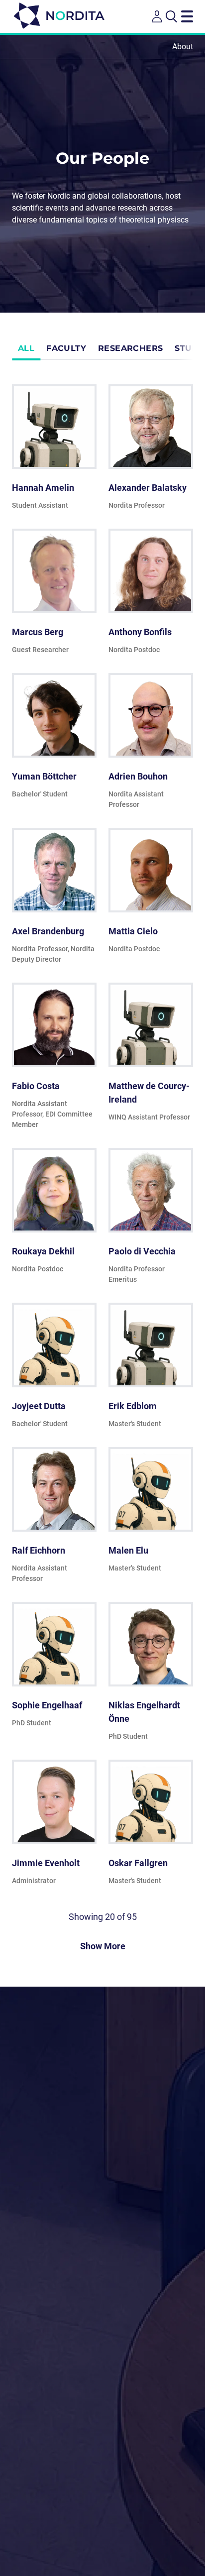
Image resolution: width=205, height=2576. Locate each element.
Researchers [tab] (130, 348)
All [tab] (26, 348)
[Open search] (171, 16)
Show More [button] (103, 1946)
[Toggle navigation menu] (187, 16)
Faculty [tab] (66, 348)
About (183, 47)
